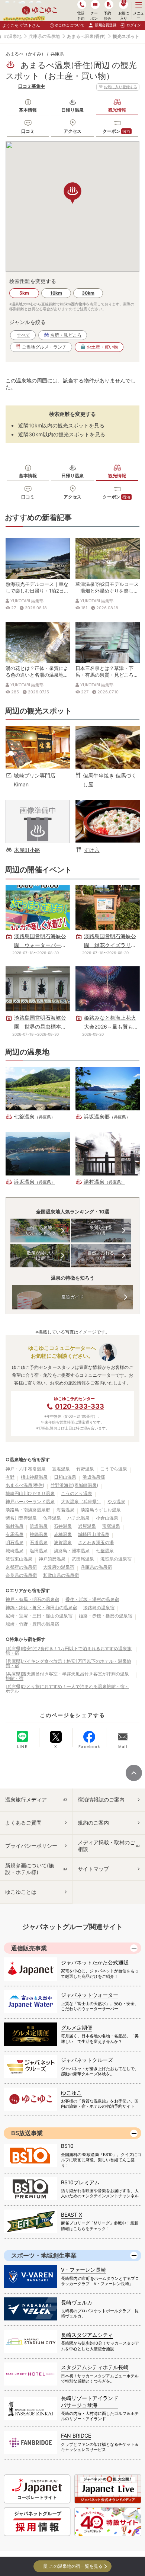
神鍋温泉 (39, 1534)
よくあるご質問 (23, 1823)
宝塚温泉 (111, 1526)
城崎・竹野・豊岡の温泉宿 (32, 1624)
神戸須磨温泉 (52, 1559)
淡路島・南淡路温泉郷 (28, 1510)
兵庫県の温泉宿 (96, 1567)
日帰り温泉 (72, 110)
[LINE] (22, 1736)
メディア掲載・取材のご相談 (106, 1846)
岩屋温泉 (87, 1526)
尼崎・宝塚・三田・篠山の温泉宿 (39, 1616)
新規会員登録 (105, 25)
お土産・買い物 (102, 347)
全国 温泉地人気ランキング (40, 1230)
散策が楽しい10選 (40, 1256)
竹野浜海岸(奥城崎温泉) (74, 1485)
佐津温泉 (52, 1518)
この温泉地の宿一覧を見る (76, 2566)
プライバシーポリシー (31, 1846)
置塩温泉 (61, 1469)
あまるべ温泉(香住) (86, 36)
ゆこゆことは (21, 1892)
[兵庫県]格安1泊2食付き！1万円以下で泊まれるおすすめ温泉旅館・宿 (69, 1651)
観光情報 (117, 110)
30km (88, 293)
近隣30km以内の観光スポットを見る (62, 434)
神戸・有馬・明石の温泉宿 (32, 1599)
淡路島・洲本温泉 (72, 1551)
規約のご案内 (93, 1823)
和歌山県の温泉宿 (61, 1575)
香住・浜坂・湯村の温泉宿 (92, 1599)
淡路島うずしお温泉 (101, 1510)
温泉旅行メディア (26, 1799)
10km (56, 293)
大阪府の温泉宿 (59, 1567)
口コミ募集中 (32, 86)
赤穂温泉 (63, 1534)
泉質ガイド (72, 1297)
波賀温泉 (63, 1542)
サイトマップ (93, 1869)
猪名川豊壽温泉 (21, 1518)
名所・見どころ (66, 335)
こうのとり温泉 (77, 1493)
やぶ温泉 (116, 1502)
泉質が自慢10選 (101, 1230)
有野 (10, 1477)
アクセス (72, 131)
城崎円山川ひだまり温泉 (30, 1493)
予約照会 (107, 15)
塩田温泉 (39, 1551)
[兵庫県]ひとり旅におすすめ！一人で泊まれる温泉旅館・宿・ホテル (67, 1689)
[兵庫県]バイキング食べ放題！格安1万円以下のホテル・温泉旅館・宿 (68, 1663)
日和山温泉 (65, 1477)
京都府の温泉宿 (21, 1567)
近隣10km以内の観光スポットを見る (61, 425)
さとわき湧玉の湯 (96, 1542)
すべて (23, 335)
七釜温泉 (105, 1551)
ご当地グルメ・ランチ (44, 347)
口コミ (28, 131)
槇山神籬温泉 (34, 1477)
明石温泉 (14, 1542)
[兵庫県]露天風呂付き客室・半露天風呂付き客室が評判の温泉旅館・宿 (67, 1676)
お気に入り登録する (120, 87)
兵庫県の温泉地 (44, 36)
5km (24, 293)
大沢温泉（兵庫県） (81, 1502)
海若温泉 (65, 1510)
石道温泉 (39, 1542)
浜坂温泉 (39, 1526)
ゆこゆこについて (70, 25)
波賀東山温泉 (19, 1559)
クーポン (117, 131)
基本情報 (28, 110)
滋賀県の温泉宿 (116, 1559)
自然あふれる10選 (101, 1256)
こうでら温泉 (114, 1469)
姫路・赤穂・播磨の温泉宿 (106, 1616)
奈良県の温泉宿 (21, 1575)
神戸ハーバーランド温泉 (30, 1502)
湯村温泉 (14, 1526)
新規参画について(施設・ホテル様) (30, 1869)
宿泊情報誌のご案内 (101, 1799)
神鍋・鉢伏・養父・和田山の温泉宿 (41, 1608)
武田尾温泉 (83, 1559)
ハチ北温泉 (78, 1518)
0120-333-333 (80, 1406)
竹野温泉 (85, 1469)
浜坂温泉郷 (94, 1477)
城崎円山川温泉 (94, 1534)
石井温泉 (63, 1526)
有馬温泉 (14, 1534)
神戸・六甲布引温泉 (26, 1469)
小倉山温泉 (107, 1518)
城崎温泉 (14, 1551)
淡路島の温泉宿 (99, 1608)
